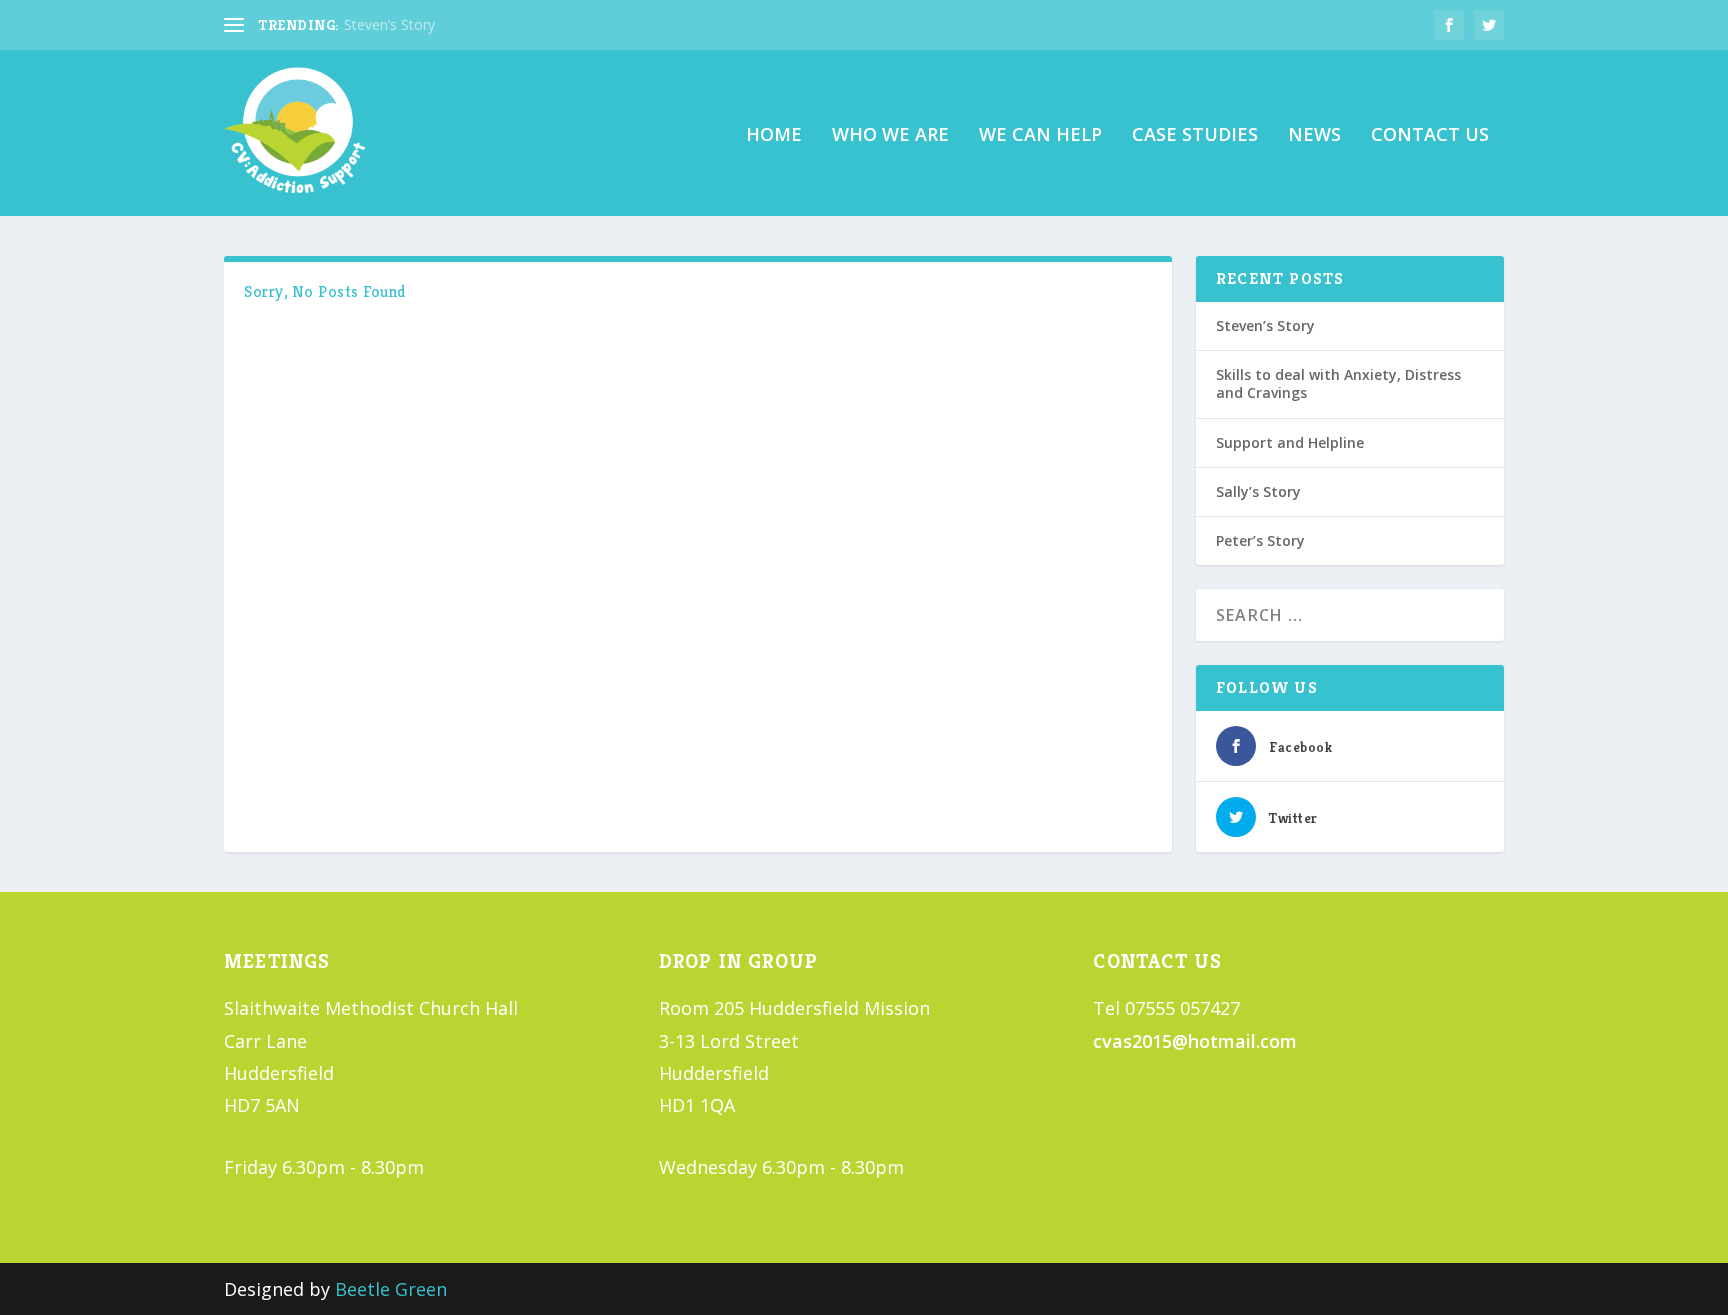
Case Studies (1195, 136)
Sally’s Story (1258, 491)
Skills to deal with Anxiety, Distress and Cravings (1338, 383)
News (1314, 136)
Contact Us (1430, 136)
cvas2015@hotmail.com (1195, 1041)
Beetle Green (391, 1289)
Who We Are (890, 136)
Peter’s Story (1260, 540)
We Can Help (1040, 136)
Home (774, 136)
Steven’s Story (389, 24)
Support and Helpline (1290, 442)
